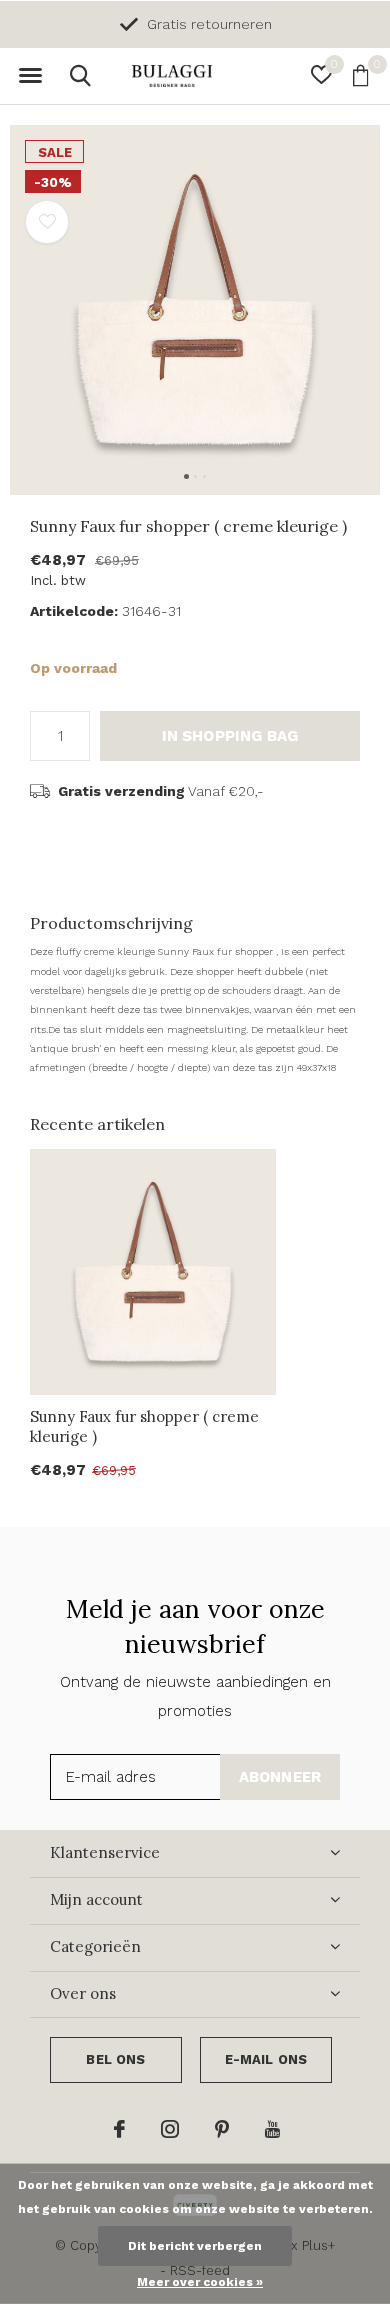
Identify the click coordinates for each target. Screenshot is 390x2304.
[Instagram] (170, 2129)
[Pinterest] (222, 2129)
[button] (30, 76)
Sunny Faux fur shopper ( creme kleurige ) (144, 1427)
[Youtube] (272, 2129)
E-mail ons (266, 2059)
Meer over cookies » (200, 2282)
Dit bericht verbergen (195, 2246)
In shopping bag (230, 736)
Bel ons (115, 2059)
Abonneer (280, 1777)
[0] (360, 75)
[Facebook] (119, 2129)
